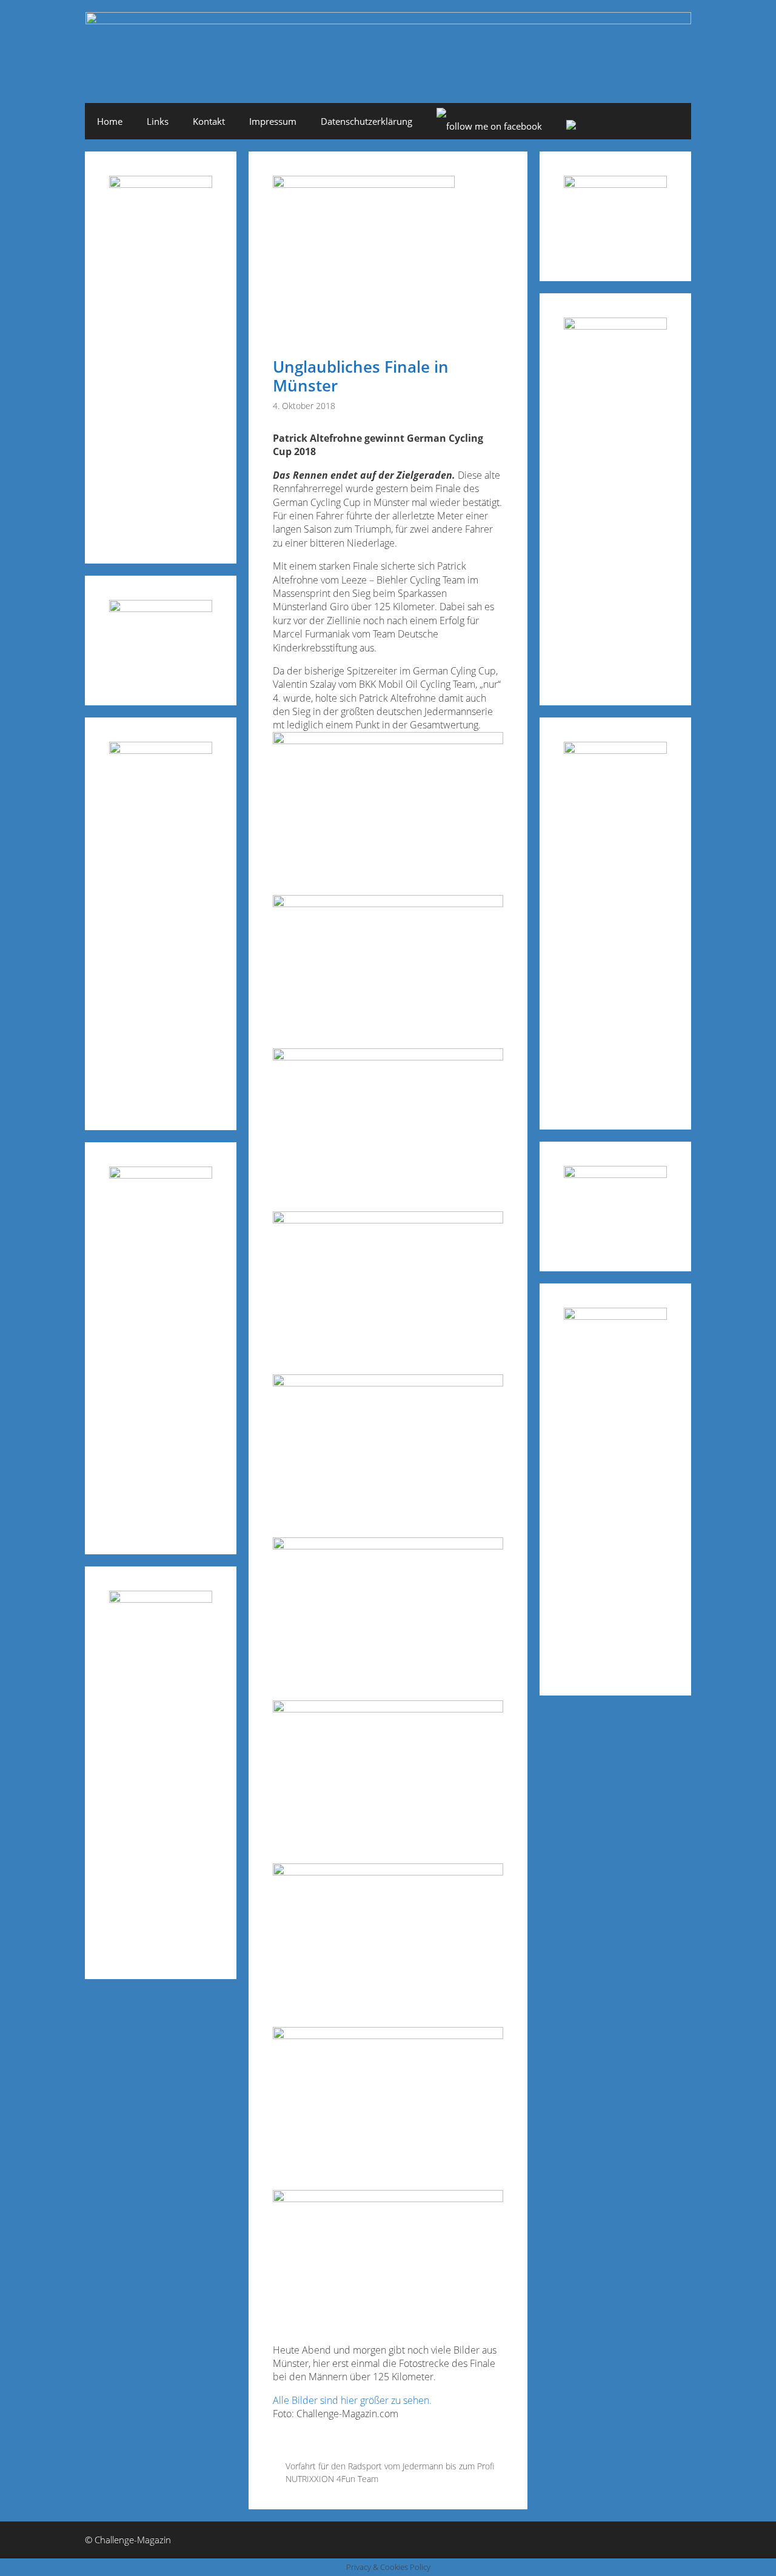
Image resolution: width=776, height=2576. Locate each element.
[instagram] (571, 126)
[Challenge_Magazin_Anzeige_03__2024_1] (615, 750)
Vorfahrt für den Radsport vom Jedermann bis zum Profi (390, 2466)
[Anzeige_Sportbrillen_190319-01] (161, 750)
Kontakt (209, 121)
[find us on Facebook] (489, 126)
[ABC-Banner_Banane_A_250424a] (615, 1316)
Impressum (273, 121)
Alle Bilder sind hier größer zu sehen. (352, 2400)
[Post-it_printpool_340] (161, 608)
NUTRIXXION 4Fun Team (332, 2479)
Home (110, 121)
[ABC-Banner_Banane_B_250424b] (161, 1175)
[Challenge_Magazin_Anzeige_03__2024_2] (161, 184)
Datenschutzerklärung (366, 121)
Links (158, 121)
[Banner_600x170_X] (615, 326)
